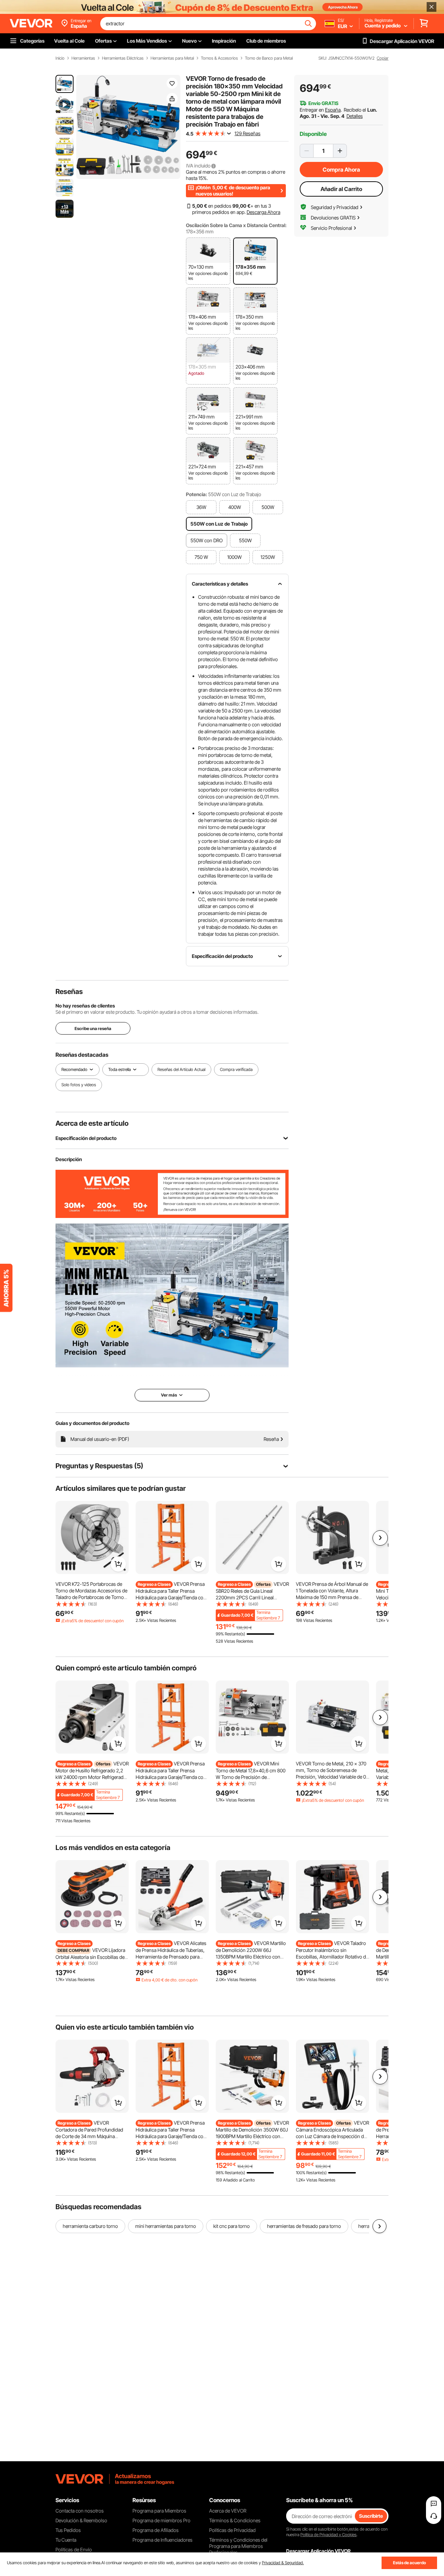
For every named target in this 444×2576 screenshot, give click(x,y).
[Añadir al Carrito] (118, 1564)
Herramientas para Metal (172, 58)
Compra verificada (236, 1069)
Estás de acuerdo (409, 2563)
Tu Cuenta (66, 2540)
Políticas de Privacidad (232, 2530)
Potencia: (197, 494)
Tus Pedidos (68, 2530)
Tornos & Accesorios (219, 58)
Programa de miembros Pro (161, 2520)
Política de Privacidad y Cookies (328, 2535)
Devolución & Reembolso (81, 2520)
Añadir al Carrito (341, 189)
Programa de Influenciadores (163, 2540)
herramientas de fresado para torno (304, 2226)
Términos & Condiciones (235, 2520)
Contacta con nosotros (80, 2511)
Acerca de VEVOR (228, 2511)
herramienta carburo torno (90, 2226)
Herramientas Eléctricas (123, 58)
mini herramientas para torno (166, 2226)
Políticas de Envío (74, 2549)
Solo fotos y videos (79, 1085)
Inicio (60, 58)
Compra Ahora (341, 170)
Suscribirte (371, 2516)
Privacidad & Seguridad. (283, 2563)
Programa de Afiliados (156, 2530)
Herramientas (83, 58)
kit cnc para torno (232, 2226)
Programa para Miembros (159, 2511)
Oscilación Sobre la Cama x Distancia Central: (236, 225)
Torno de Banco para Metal (269, 58)
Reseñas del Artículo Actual (181, 1069)
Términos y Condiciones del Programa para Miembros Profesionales (238, 2546)
